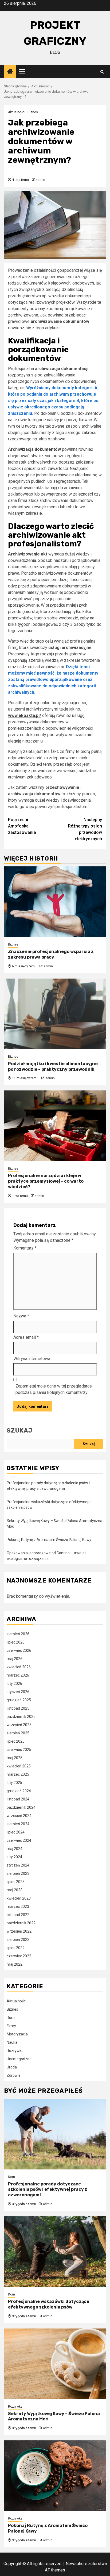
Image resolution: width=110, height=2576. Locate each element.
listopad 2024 (18, 1799)
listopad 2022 (18, 1915)
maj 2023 (15, 1890)
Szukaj (19, 1431)
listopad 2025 (18, 1708)
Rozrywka (15, 2051)
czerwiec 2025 (19, 1750)
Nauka (12, 2042)
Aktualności (17, 112)
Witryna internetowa (32, 1359)
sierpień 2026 (18, 1634)
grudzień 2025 (19, 1700)
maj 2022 (15, 1964)
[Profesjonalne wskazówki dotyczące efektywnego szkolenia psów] (55, 2252)
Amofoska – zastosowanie (22, 826)
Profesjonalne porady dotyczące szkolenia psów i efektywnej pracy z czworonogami (48, 2190)
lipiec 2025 (16, 1741)
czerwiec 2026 (19, 1650)
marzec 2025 (18, 1774)
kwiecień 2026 (19, 1667)
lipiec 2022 (16, 1948)
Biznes (33, 112)
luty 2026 (14, 1683)
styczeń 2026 (18, 1692)
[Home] (10, 72)
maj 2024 (15, 1849)
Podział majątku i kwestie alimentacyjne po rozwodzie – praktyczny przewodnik (53, 1066)
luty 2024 (14, 1857)
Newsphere (76, 2564)
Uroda (12, 2067)
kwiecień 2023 (19, 1898)
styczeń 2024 (18, 1865)
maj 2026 (15, 1659)
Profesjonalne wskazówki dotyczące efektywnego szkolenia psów (49, 2304)
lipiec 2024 (16, 1832)
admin (40, 180)
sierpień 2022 (18, 1940)
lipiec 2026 (16, 1642)
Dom (11, 2018)
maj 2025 (15, 1758)
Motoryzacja (17, 2034)
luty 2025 (14, 1783)
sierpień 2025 (18, 1733)
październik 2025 (21, 1717)
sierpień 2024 (18, 1824)
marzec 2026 (18, 1675)
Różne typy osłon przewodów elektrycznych (85, 829)
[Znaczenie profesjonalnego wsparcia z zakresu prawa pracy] (55, 902)
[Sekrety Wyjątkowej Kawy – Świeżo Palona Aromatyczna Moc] (55, 2364)
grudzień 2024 (19, 1791)
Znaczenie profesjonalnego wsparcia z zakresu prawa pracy (51, 954)
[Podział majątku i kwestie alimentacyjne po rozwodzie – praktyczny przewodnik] (55, 1014)
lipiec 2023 (16, 1882)
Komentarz (25, 1248)
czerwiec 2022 (19, 1956)
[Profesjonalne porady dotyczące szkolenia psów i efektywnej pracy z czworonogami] (55, 2134)
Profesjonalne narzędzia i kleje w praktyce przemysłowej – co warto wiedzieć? (46, 1181)
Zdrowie (14, 2075)
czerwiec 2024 (19, 1840)
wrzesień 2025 (19, 1725)
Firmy (11, 2026)
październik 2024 (21, 1807)
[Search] (102, 72)
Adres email (26, 1337)
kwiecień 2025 (19, 1766)
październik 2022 (21, 1923)
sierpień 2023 (18, 1873)
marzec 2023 (18, 1906)
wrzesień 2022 (19, 1931)
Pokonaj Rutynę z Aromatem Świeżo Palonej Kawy (49, 1540)
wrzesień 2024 (19, 1816)
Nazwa (21, 1316)
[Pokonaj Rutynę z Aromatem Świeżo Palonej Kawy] (55, 2476)
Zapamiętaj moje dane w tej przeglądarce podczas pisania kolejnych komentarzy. (54, 1389)
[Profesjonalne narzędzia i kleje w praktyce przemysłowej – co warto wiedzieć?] (55, 1126)
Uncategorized (19, 2059)
